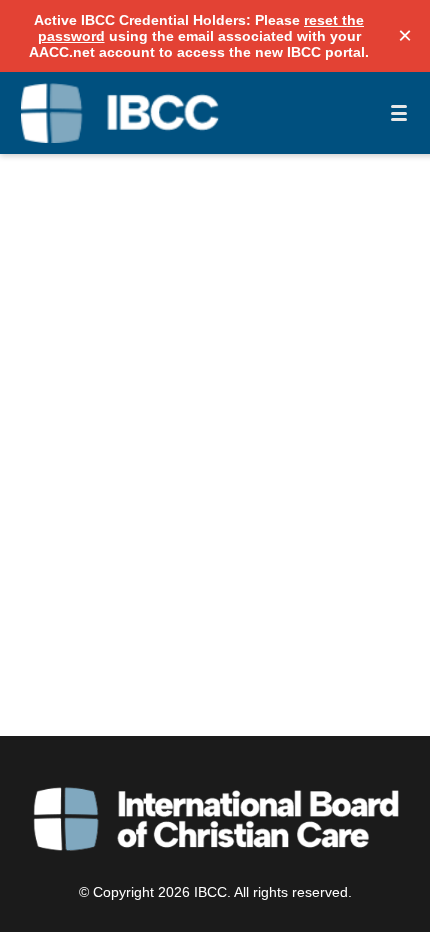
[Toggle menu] (399, 113)
